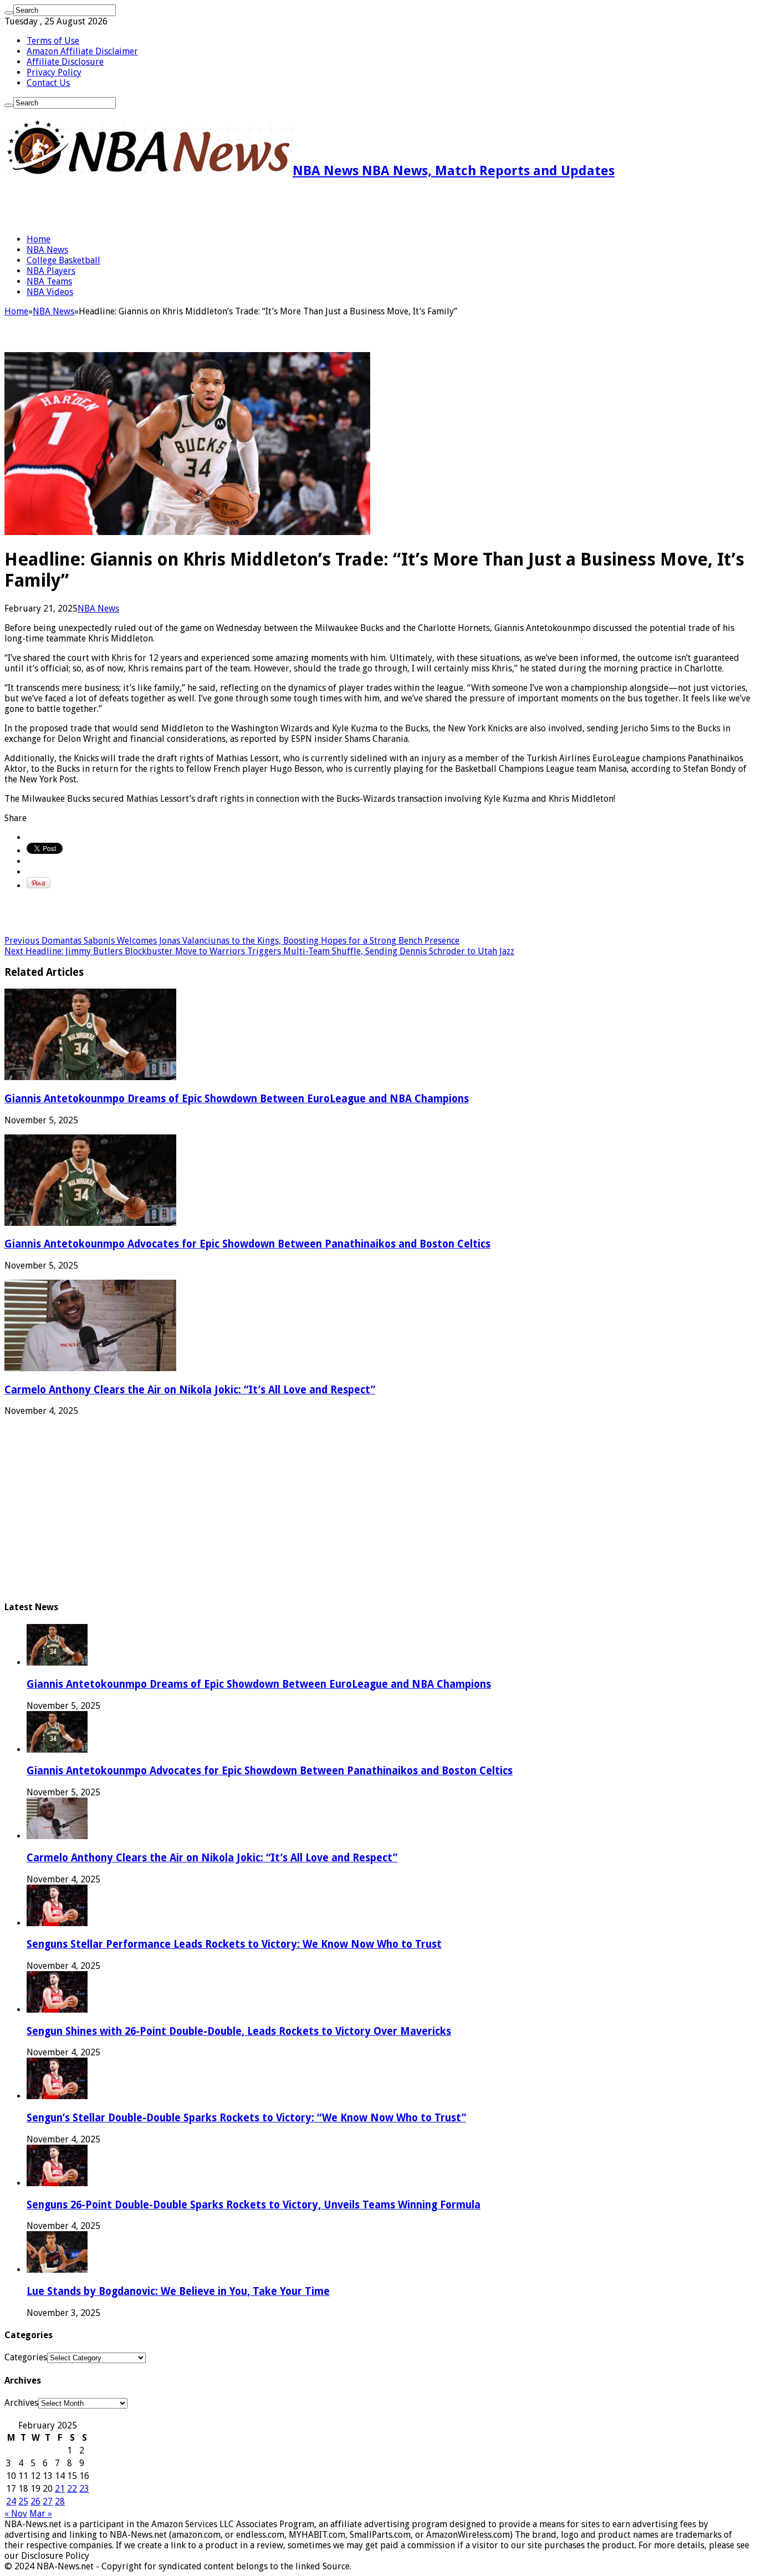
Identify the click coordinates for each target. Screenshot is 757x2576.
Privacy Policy (54, 72)
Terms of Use (53, 41)
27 (48, 2501)
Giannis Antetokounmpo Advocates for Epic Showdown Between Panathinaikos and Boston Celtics (247, 1244)
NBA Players (51, 271)
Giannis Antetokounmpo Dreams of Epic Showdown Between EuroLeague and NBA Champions (237, 1099)
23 (84, 2489)
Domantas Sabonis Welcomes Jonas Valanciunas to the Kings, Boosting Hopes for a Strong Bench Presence (232, 941)
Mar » (41, 2514)
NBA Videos (50, 292)
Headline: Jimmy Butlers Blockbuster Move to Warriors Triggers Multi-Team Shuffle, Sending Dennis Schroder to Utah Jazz (259, 951)
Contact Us (48, 83)
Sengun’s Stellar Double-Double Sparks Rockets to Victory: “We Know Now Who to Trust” (246, 2118)
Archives (21, 2403)
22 (72, 2489)
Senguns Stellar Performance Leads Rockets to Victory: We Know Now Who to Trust (234, 1944)
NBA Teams (49, 281)
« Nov (16, 2514)
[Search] (9, 13)
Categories (26, 2357)
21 (60, 2489)
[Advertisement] (134, 206)
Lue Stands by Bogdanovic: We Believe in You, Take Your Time (178, 2291)
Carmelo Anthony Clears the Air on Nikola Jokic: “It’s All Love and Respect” (190, 1390)
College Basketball (63, 260)
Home (39, 239)
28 (60, 2501)
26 (35, 2501)
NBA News (47, 250)
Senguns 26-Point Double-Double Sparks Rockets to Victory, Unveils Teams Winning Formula (254, 2205)
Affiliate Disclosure (65, 62)
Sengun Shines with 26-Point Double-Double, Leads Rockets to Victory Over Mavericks (239, 2031)
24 (11, 2501)
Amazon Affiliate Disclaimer (82, 51)
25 (23, 2501)
